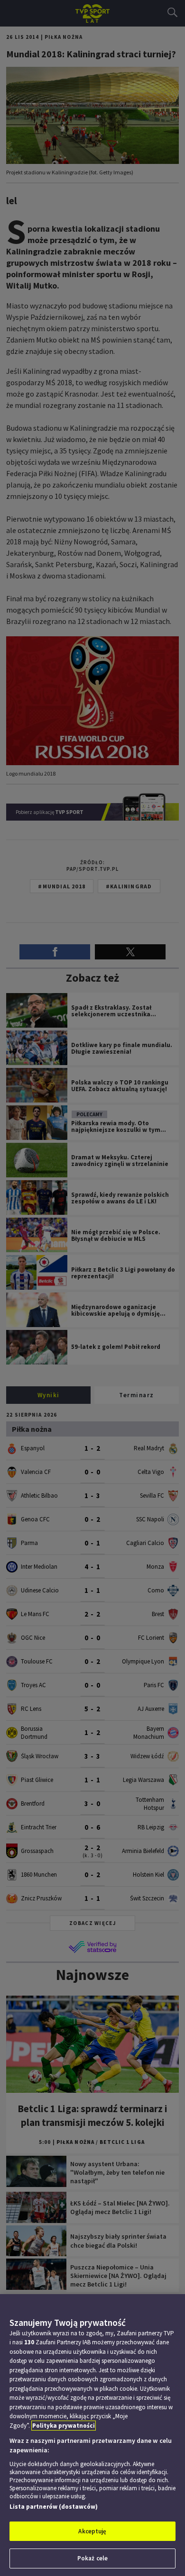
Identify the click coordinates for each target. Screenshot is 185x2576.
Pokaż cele (92, 2558)
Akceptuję (92, 2531)
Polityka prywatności (64, 2426)
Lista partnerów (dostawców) (54, 2507)
